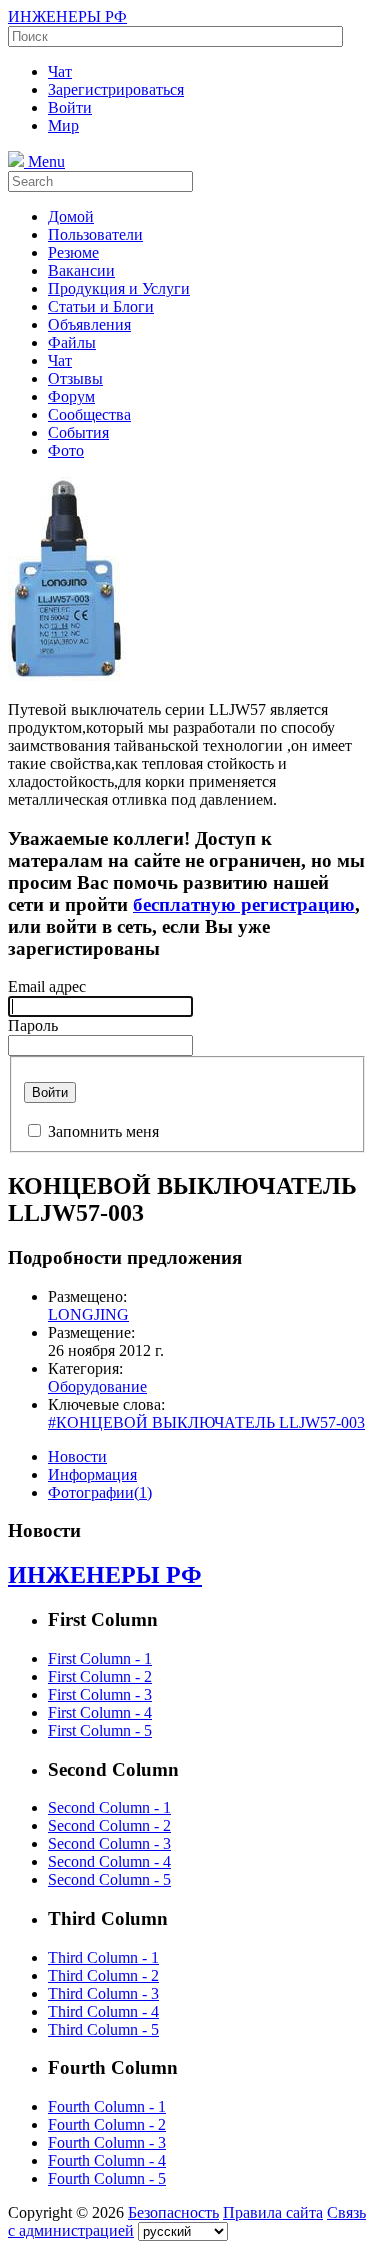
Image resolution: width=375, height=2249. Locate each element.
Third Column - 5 (103, 2029)
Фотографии (100, 1492)
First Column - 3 (100, 1694)
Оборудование (97, 1386)
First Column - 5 (100, 1730)
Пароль (33, 1025)
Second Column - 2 (109, 1825)
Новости (77, 1456)
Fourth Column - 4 (107, 2160)
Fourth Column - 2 (107, 2124)
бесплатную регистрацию (244, 904)
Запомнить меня (103, 1131)
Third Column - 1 (103, 1957)
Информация (92, 1474)
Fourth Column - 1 (107, 2106)
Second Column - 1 (109, 1807)
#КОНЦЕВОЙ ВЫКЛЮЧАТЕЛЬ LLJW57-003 (206, 1422)
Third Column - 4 (103, 2011)
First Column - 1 (100, 1658)
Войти (50, 1092)
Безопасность (173, 2212)
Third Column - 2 (103, 1975)
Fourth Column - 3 (107, 2142)
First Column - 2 (100, 1676)
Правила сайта (273, 2212)
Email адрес (47, 986)
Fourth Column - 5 (107, 2178)
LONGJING (88, 1314)
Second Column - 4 (109, 1861)
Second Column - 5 (109, 1879)
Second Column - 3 (109, 1843)
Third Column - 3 (103, 1993)
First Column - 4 (100, 1712)
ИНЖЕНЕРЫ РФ (67, 16)
